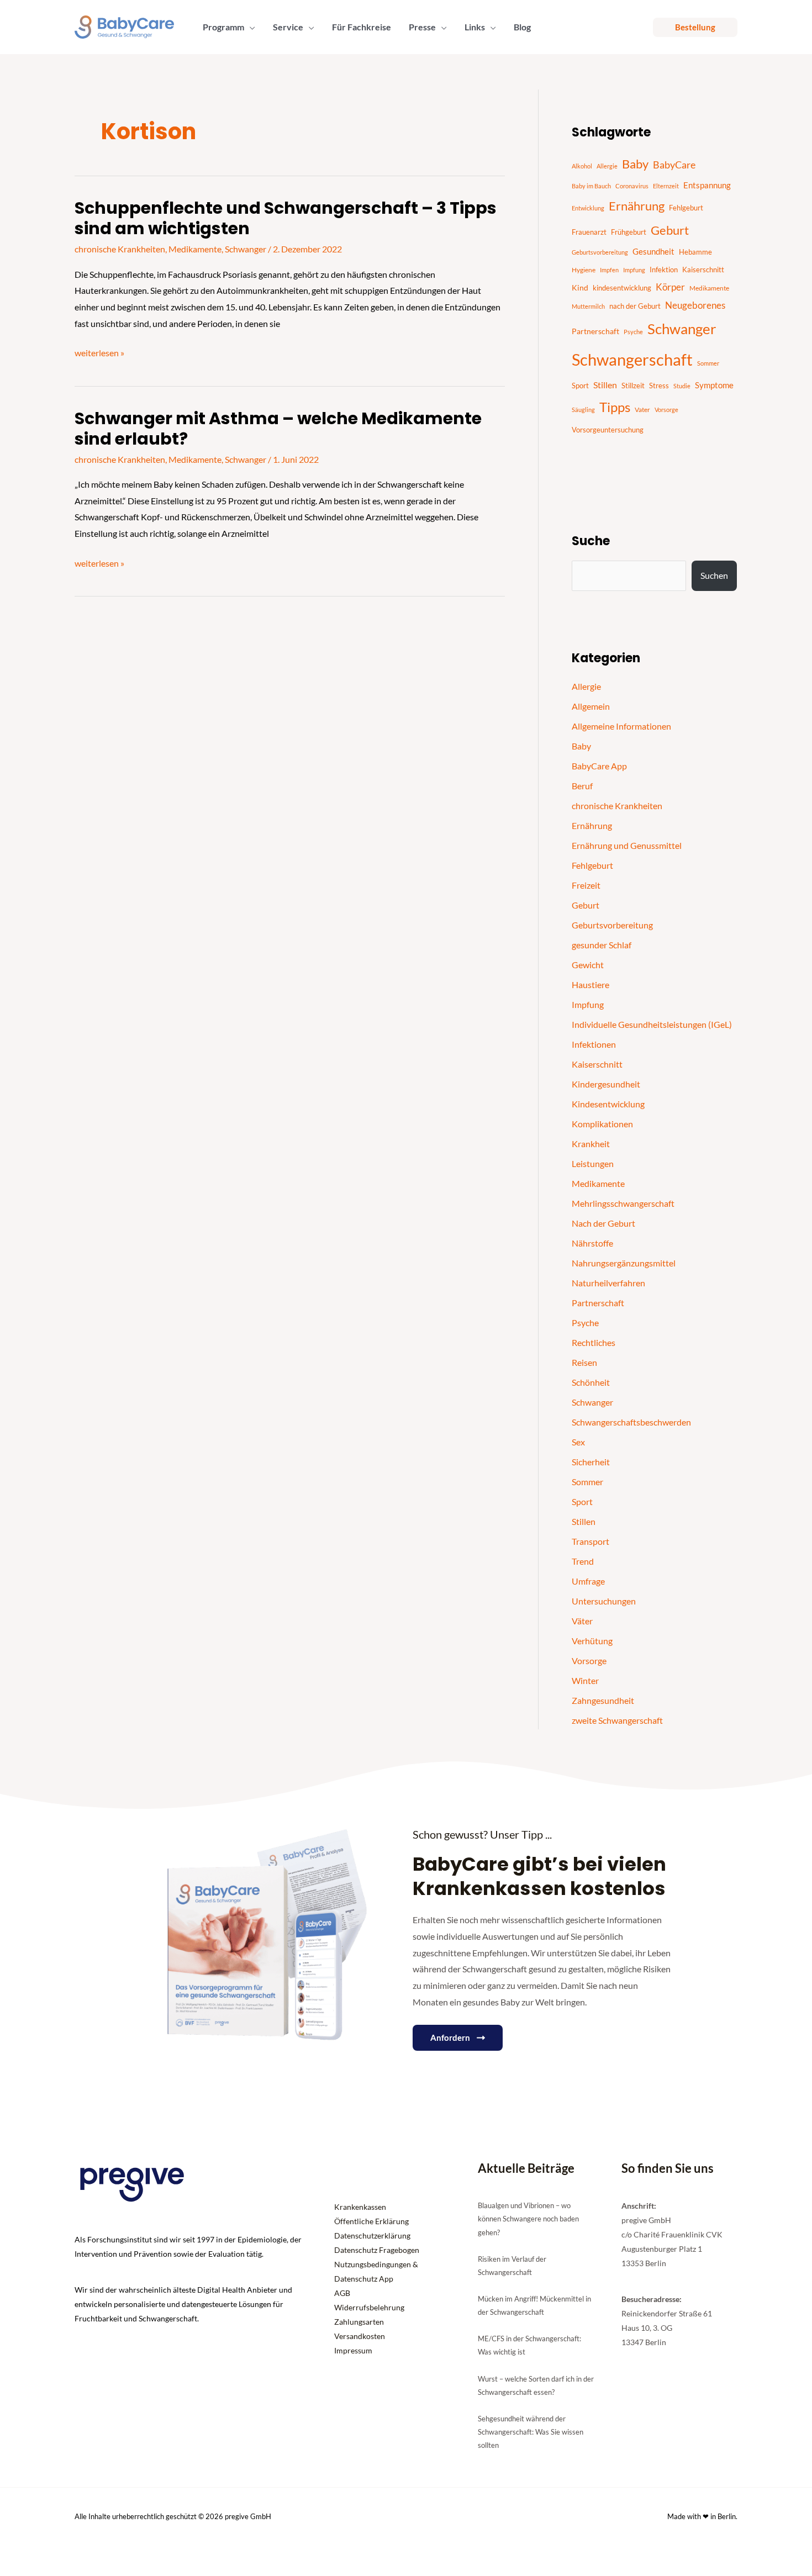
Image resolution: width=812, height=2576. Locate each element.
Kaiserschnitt (703, 270)
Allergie (607, 166)
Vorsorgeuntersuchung (608, 430)
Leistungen (593, 1163)
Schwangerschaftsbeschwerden (631, 1422)
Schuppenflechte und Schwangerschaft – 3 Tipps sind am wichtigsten (286, 218)
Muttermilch (588, 306)
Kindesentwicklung (608, 1104)
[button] (250, 27)
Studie (682, 386)
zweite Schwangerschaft (617, 1720)
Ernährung (637, 206)
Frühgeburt (629, 232)
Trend (583, 1561)
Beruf (582, 786)
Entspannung (707, 185)
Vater (642, 410)
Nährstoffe (592, 1243)
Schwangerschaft (632, 359)
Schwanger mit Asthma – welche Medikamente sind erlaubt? (278, 429)
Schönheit (591, 1382)
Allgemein (591, 706)
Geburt (670, 230)
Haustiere (590, 985)
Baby (635, 164)
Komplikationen (602, 1124)
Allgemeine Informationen (621, 726)
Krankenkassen (360, 2207)
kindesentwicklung (622, 288)
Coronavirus (632, 186)
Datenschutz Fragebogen (377, 2250)
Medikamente (195, 249)
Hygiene (584, 270)
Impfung (634, 270)
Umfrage (588, 1581)
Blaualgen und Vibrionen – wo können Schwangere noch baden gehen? (528, 2219)
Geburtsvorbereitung (600, 252)
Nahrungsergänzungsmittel (624, 1263)
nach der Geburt (635, 306)
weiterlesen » (99, 351)
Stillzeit (633, 386)
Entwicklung (588, 208)
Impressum (353, 2350)
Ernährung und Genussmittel (627, 845)
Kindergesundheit (606, 1084)
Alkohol (582, 166)
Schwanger (246, 249)
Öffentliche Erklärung (371, 2221)
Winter (585, 1680)
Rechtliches (594, 1342)
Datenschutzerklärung (372, 2235)
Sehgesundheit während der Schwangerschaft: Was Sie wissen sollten (531, 2432)
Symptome (714, 385)
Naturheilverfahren (608, 1283)
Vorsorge (666, 410)
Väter (582, 1621)
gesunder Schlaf (602, 945)
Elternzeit (666, 186)
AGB (342, 2293)
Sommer (708, 363)
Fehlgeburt (686, 208)
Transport (590, 1541)
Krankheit (591, 1144)
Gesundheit (653, 251)
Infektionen (594, 1044)
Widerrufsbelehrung (369, 2307)
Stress (659, 386)
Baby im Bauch (591, 186)
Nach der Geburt (603, 1223)
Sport (580, 386)
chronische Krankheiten (120, 249)
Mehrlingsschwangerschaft (623, 1203)
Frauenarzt (589, 232)
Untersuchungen (604, 1601)
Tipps (615, 407)
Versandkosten (360, 2336)
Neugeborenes (695, 305)
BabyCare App (599, 766)
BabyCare (674, 165)
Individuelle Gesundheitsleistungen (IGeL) (652, 1024)
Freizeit (586, 885)
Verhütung (592, 1641)
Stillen (605, 385)
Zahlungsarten (359, 2322)
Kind (580, 288)
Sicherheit (591, 1462)
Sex (578, 1442)
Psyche (633, 332)
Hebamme (695, 252)
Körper (670, 287)
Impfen (609, 270)
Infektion (664, 270)
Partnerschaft (595, 331)
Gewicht (588, 965)
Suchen (714, 575)
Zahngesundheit (603, 1700)
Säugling (583, 410)
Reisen (584, 1362)
